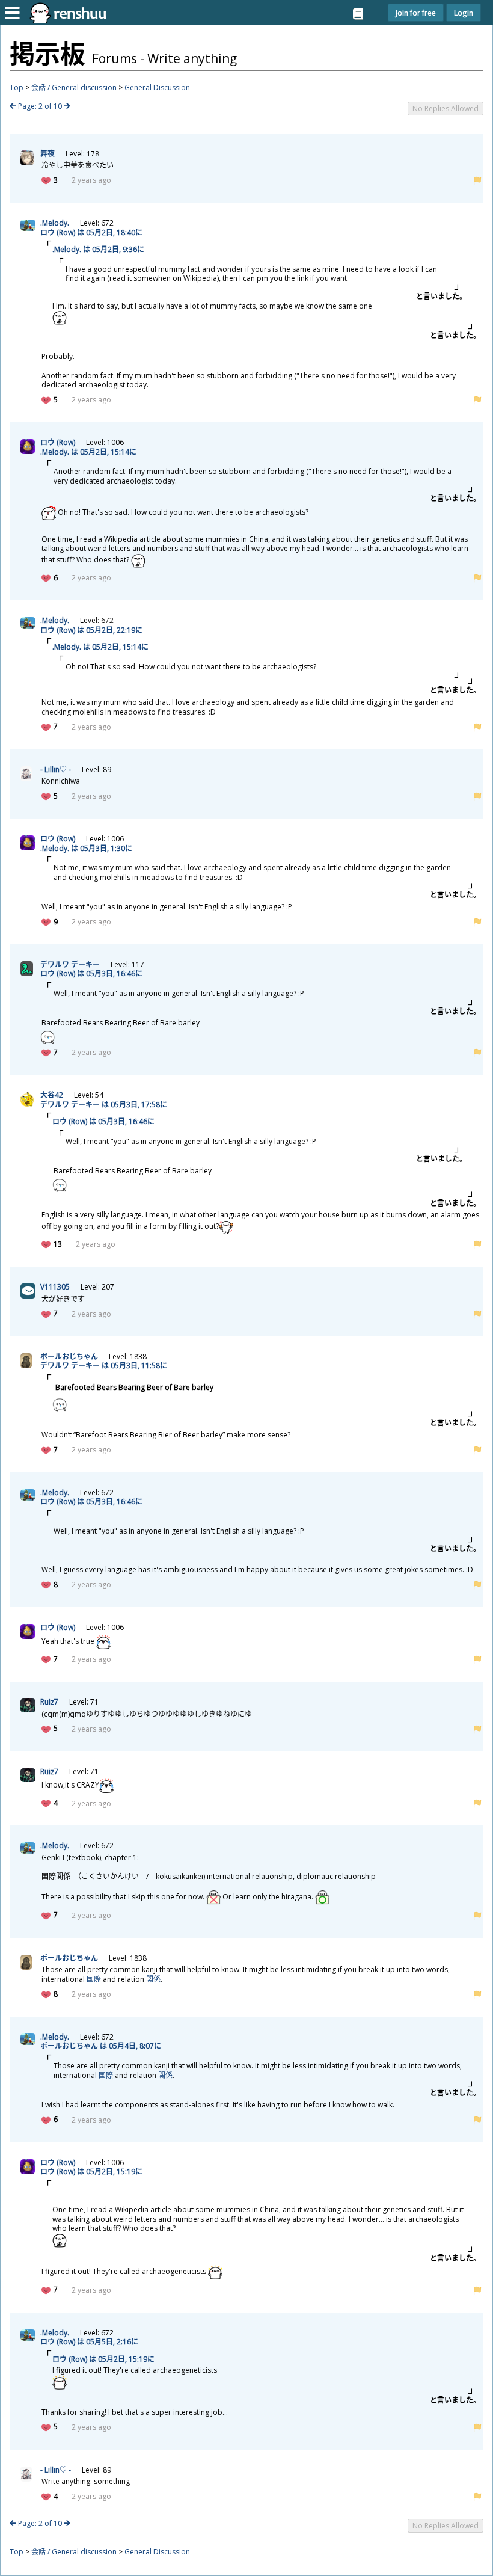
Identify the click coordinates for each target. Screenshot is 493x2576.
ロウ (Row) (58, 442)
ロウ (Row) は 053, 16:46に (91, 973)
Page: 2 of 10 (40, 106)
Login (464, 13)
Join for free (416, 13)
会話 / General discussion (74, 88)
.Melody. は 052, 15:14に (88, 452)
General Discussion (157, 88)
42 (52, 1095)
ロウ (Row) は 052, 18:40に (91, 232)
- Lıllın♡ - (56, 770)
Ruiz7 (49, 1702)
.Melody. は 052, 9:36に (98, 249)
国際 (94, 1979)
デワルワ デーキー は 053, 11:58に (104, 1366)
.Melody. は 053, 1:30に (86, 848)
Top (17, 88)
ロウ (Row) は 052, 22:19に (91, 630)
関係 (153, 1979)
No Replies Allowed (446, 109)
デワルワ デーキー (70, 964)
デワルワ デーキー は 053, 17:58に (104, 1105)
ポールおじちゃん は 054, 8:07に (101, 2046)
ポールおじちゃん (69, 1357)
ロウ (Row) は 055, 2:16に (89, 2342)
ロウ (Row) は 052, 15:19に (91, 2172)
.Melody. (55, 223)
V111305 (55, 1287)
